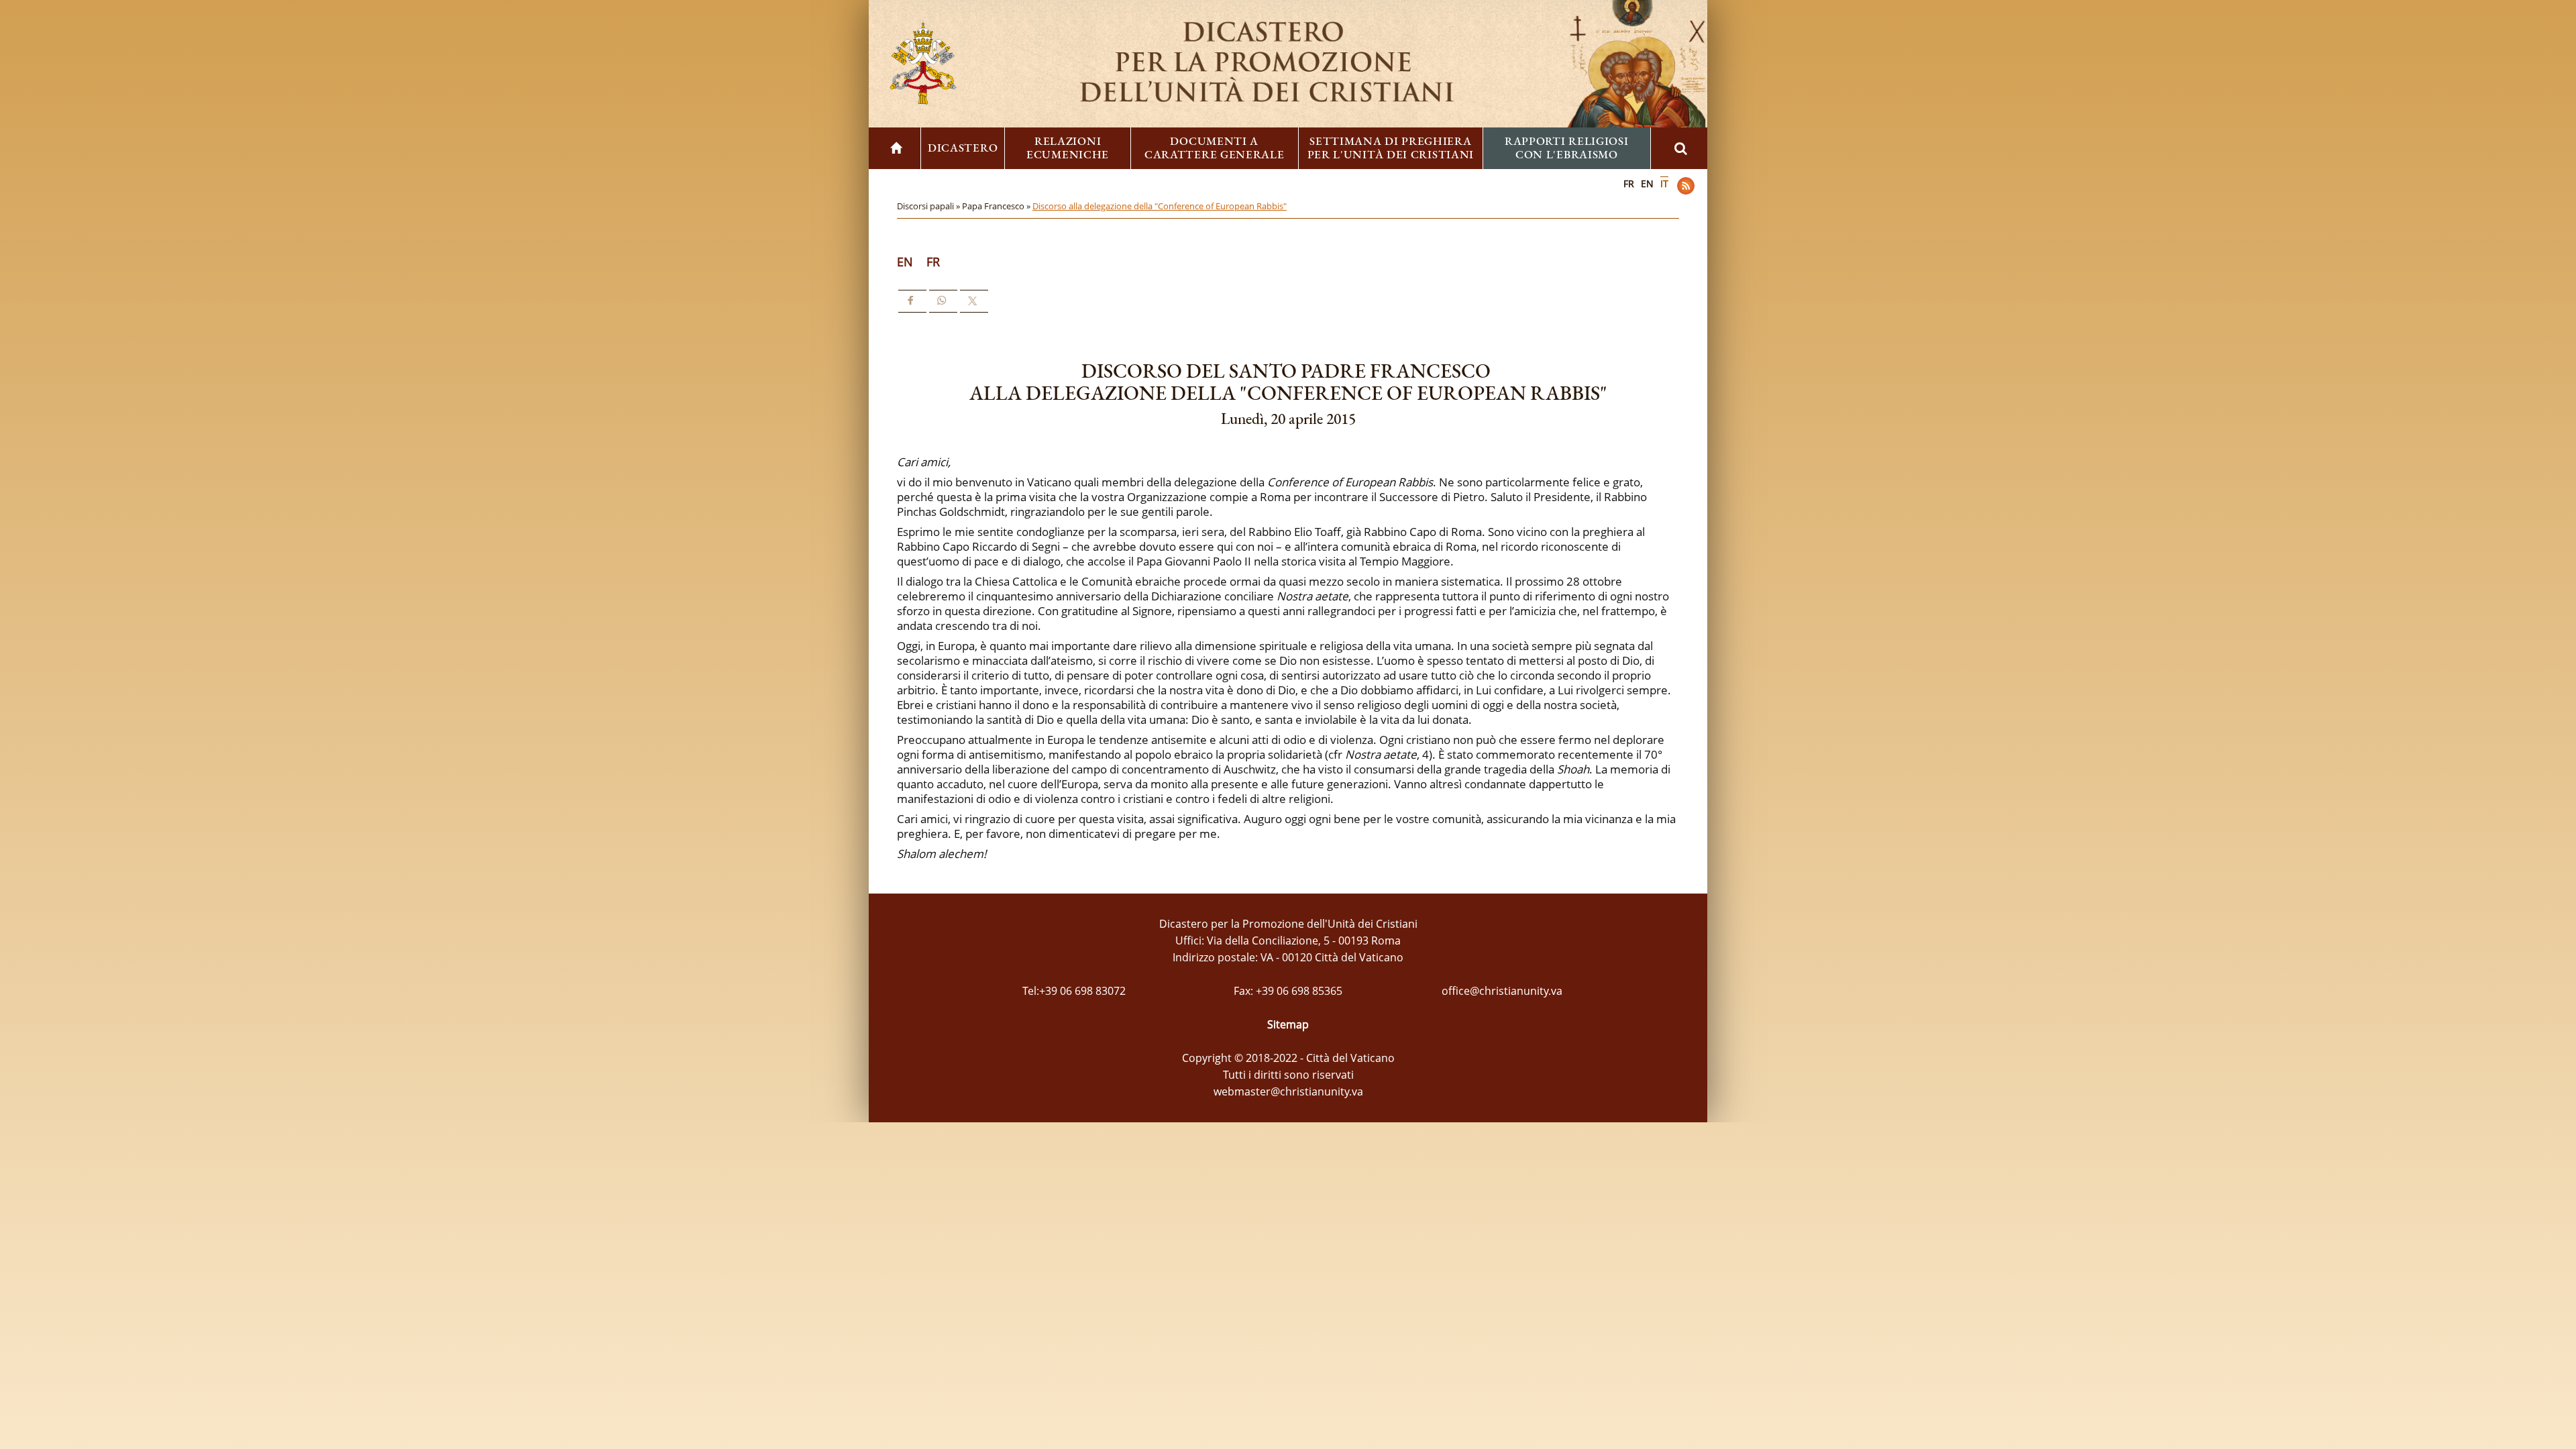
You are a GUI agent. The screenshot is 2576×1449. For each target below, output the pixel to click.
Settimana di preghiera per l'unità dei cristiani (1391, 148)
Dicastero (963, 148)
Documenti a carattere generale (1215, 148)
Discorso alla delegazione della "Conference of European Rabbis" (1160, 206)
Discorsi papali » (929, 206)
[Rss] (1686, 186)
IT (1664, 183)
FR (1629, 183)
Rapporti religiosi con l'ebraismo (1567, 148)
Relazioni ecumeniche (1068, 148)
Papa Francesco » (997, 206)
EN (1647, 183)
